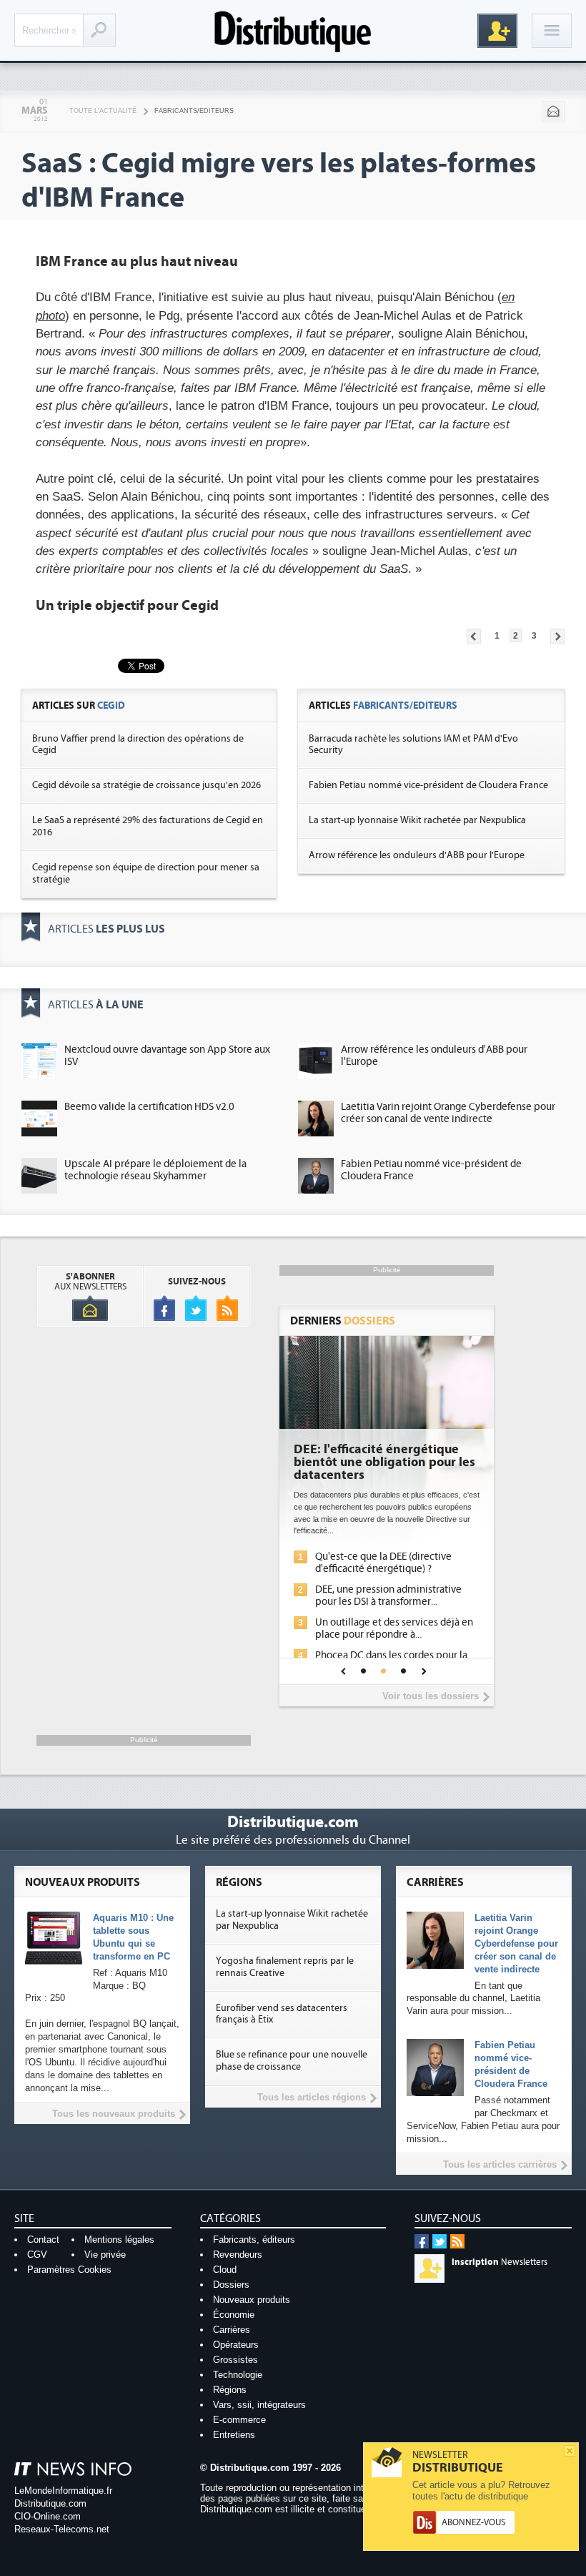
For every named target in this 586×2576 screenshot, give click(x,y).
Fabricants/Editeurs (194, 111)
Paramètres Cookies (69, 2270)
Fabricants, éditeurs (254, 2240)
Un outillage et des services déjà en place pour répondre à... (394, 1628)
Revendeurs (238, 2255)
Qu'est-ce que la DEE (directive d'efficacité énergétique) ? (383, 1563)
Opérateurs (236, 2345)
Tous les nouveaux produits (114, 2114)
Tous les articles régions (312, 2097)
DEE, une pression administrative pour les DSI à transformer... (388, 1596)
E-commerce (239, 2420)
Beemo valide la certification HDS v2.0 (149, 1107)
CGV (37, 2255)
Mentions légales (119, 2240)
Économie (234, 2315)
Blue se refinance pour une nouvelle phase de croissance (292, 2061)
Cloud (225, 2270)
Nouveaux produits (252, 2300)
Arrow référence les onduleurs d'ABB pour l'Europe (417, 855)
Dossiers (231, 2285)
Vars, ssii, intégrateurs (259, 2405)
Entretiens (234, 2435)
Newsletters (500, 2262)
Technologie (238, 2375)
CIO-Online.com (48, 2516)
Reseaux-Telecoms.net (62, 2529)
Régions (230, 2390)
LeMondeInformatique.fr (63, 2491)
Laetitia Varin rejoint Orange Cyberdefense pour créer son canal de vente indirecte (448, 1113)
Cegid (111, 706)
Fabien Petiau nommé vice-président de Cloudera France (428, 785)
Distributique (293, 30)
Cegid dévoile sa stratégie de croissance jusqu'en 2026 (146, 785)
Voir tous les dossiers (431, 1696)
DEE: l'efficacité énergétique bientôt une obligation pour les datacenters (384, 1462)
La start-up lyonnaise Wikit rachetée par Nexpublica (417, 820)
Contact (43, 2240)
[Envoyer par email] (553, 112)
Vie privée (105, 2255)
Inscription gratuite (497, 31)
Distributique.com (50, 2503)
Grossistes (235, 2360)
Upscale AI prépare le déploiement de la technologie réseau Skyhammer (155, 1170)
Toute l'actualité (103, 111)
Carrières (232, 2330)
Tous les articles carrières (500, 2164)
